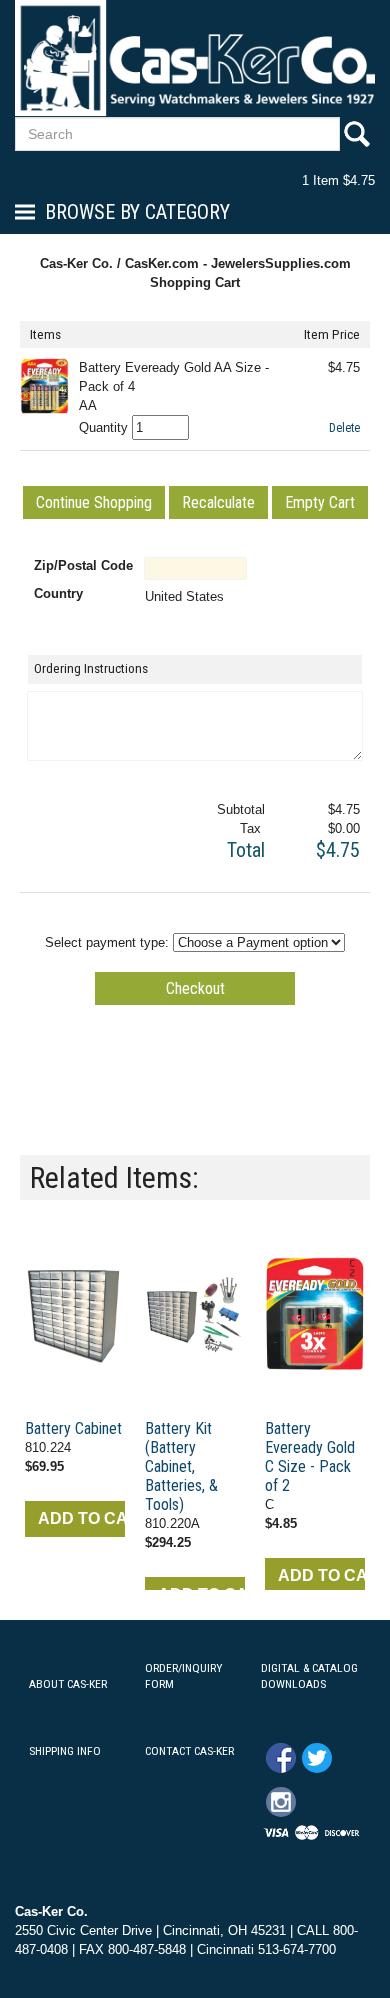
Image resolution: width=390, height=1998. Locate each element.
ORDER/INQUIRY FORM (183, 1676)
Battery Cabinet (73, 1428)
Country (58, 593)
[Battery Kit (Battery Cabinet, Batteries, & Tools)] (195, 1315)
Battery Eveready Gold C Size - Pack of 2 (310, 1457)
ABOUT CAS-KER (68, 1684)
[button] (94, 502)
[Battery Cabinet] (75, 1315)
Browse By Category (137, 212)
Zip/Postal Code (83, 565)
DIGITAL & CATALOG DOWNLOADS (309, 1676)
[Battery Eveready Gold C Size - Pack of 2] (315, 1315)
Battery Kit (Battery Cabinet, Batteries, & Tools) (181, 1466)
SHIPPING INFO (65, 1751)
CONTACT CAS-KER (189, 1751)
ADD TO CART (81, 1518)
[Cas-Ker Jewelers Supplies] (195, 57)
